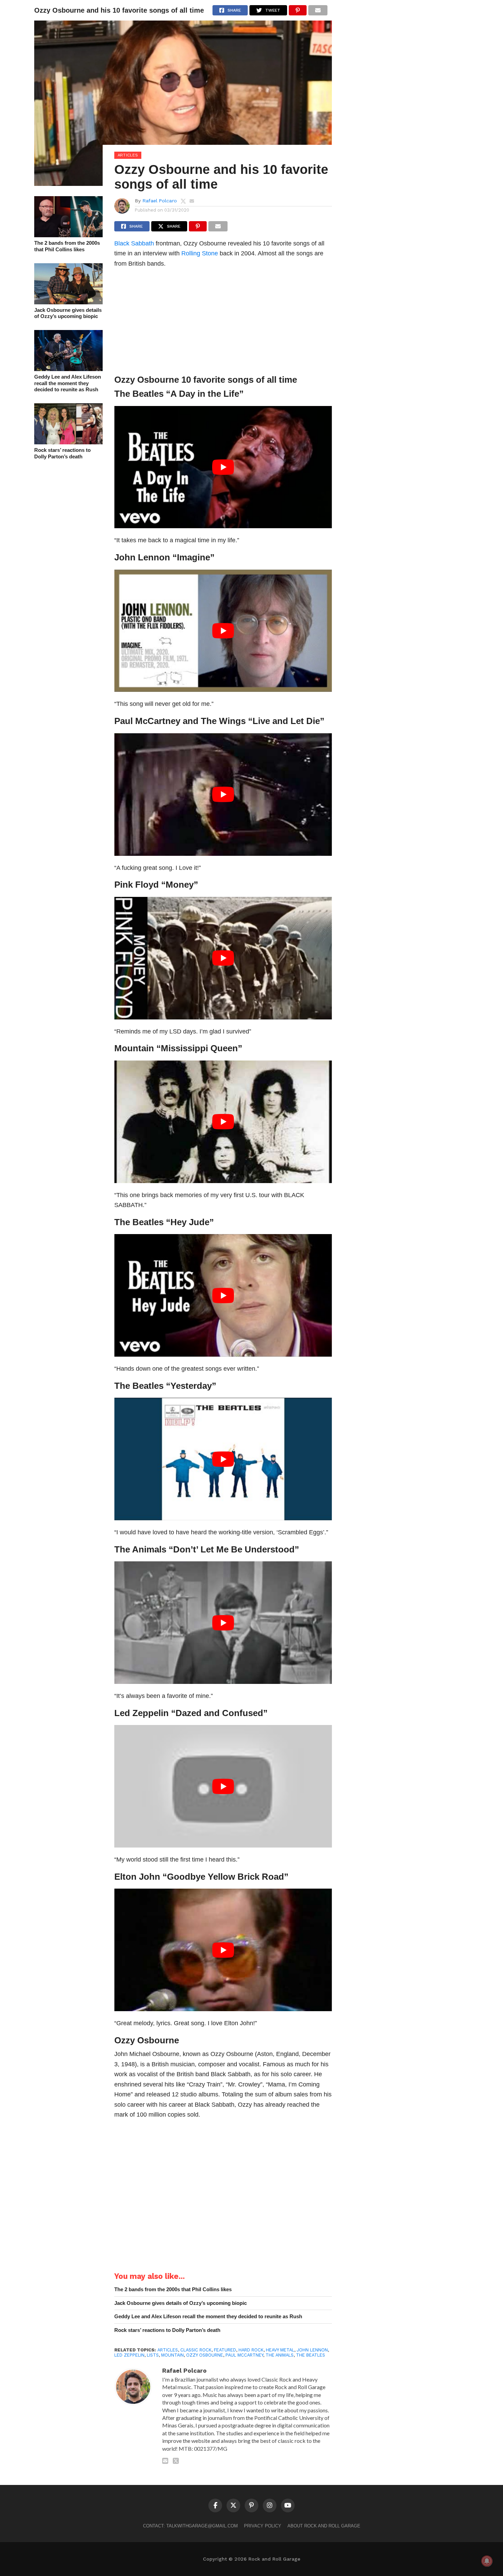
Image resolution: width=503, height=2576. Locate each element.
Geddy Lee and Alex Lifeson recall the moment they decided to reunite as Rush (68, 383)
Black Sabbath (134, 243)
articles (168, 2350)
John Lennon (142, 557)
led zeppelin (129, 2355)
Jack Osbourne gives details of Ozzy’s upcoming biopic (68, 313)
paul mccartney (244, 2355)
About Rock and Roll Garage (324, 2526)
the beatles (311, 2355)
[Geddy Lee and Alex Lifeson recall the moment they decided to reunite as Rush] (68, 369)
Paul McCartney (147, 721)
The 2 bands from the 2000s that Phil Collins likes (67, 246)
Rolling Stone (200, 253)
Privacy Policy (263, 2526)
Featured (225, 2350)
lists (153, 2355)
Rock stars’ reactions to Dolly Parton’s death (62, 453)
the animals (280, 2355)
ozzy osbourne (205, 2355)
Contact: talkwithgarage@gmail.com (190, 2526)
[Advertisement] (223, 323)
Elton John (137, 1877)
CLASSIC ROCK (196, 2350)
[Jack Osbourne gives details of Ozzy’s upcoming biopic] (68, 302)
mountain (172, 2355)
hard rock (251, 2350)
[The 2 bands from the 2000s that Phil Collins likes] (68, 235)
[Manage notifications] (487, 2561)
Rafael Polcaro (160, 201)
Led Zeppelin (141, 1713)
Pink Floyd (137, 885)
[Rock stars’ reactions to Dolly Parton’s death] (68, 442)
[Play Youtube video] (223, 467)
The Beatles (139, 394)
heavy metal (280, 2350)
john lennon (312, 2350)
